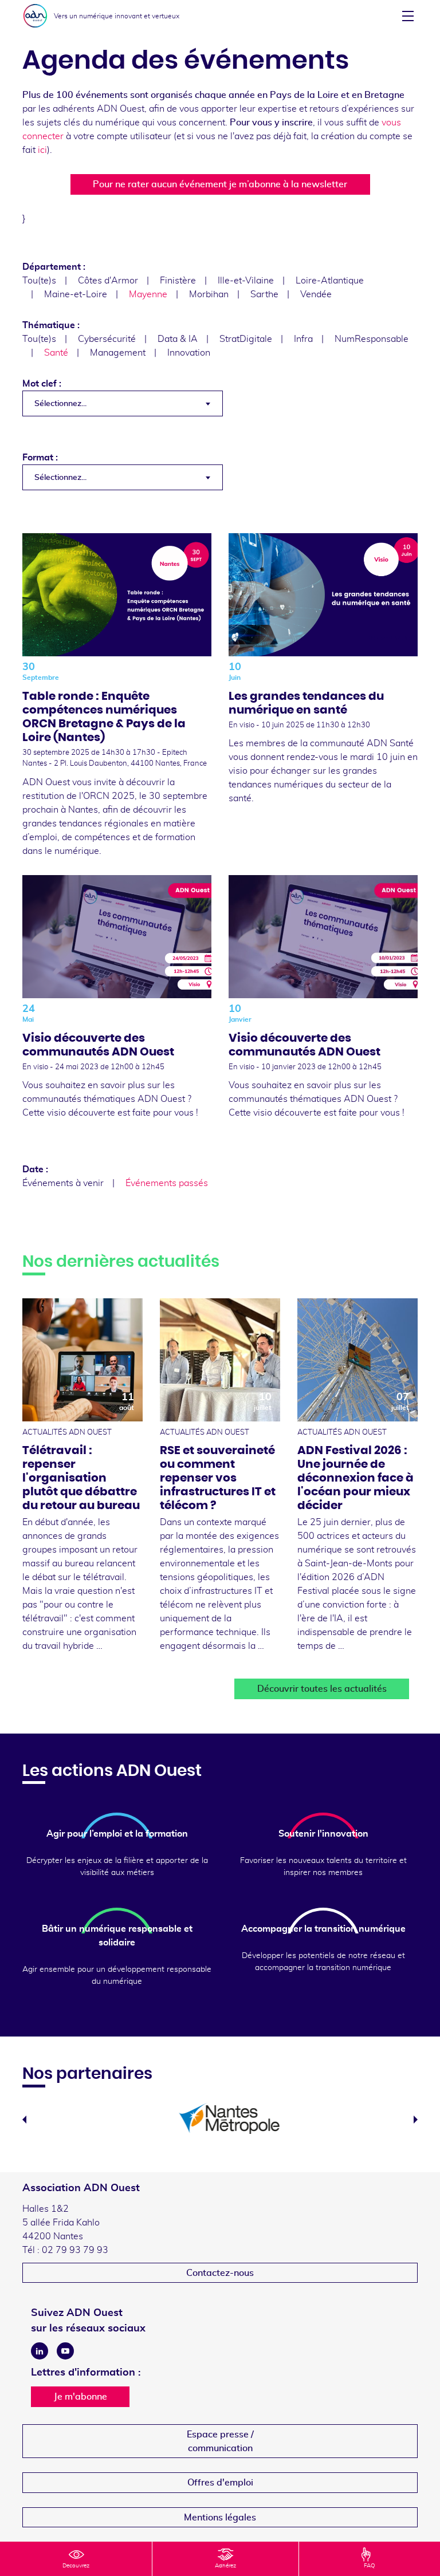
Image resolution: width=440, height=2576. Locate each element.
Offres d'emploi (220, 2483)
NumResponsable (372, 339)
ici (42, 150)
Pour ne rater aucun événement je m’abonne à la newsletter (220, 184)
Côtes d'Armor (108, 281)
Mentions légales (220, 2518)
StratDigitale (246, 339)
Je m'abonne (80, 2397)
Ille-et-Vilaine (246, 281)
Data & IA (178, 339)
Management (118, 353)
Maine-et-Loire (76, 294)
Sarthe (264, 294)
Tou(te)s (39, 281)
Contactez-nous (220, 2273)
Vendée (316, 294)
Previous (24, 2120)
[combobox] (123, 403)
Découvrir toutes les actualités (322, 1689)
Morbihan (209, 294)
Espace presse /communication (220, 2441)
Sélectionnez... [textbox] (60, 404)
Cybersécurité (107, 339)
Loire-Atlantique (330, 281)
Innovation (189, 353)
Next (416, 2120)
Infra (303, 339)
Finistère (178, 281)
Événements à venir (63, 1183)
